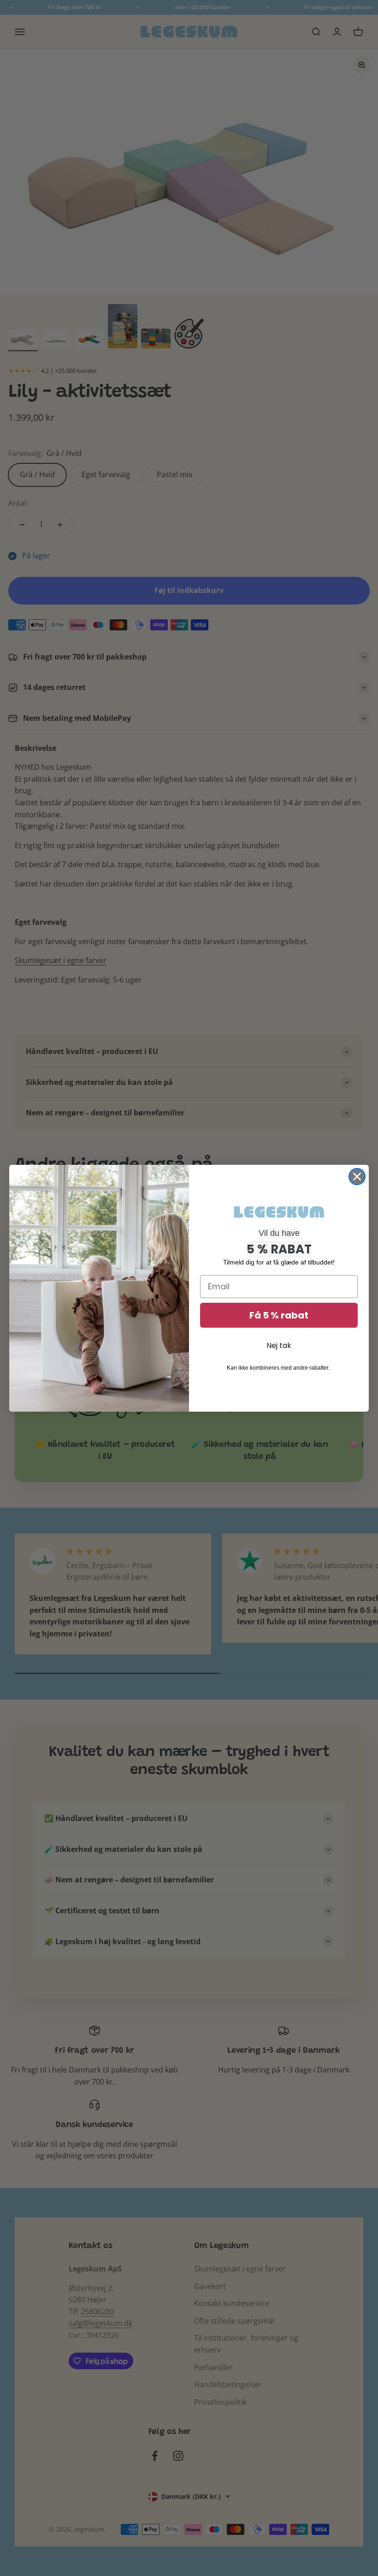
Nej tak (279, 1345)
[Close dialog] (357, 1177)
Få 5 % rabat (279, 1315)
